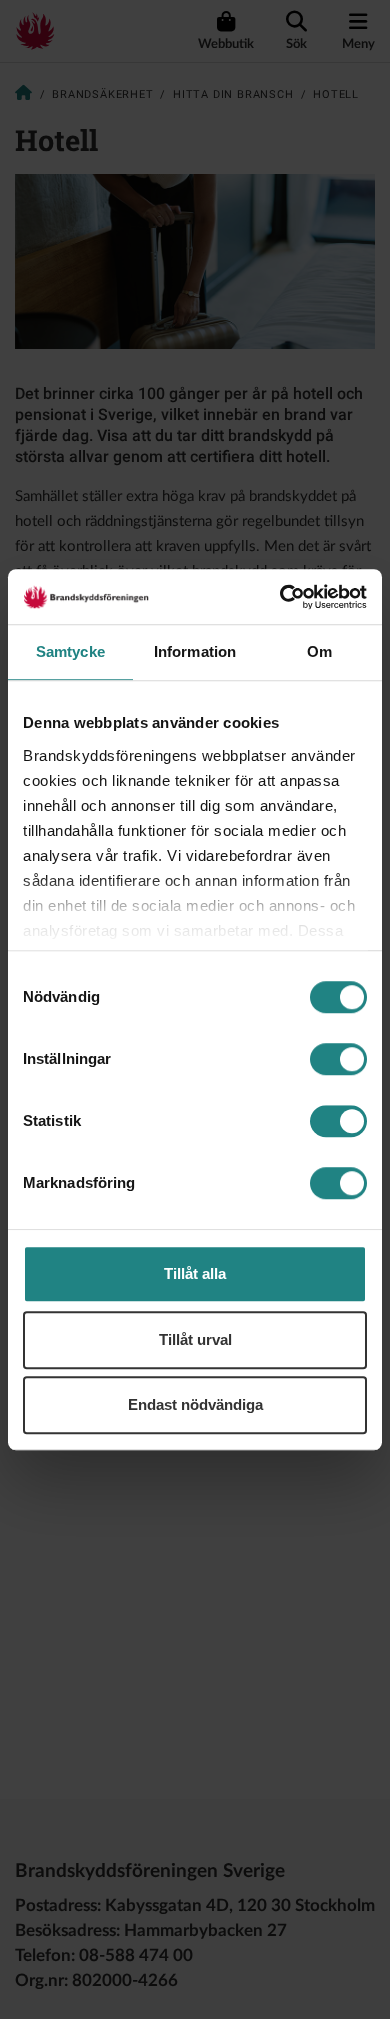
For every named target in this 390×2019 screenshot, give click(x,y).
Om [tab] (319, 651)
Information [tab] (195, 651)
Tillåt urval (195, 1339)
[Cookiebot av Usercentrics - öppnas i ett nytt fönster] (280, 597)
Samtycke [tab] (70, 651)
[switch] (338, 1059)
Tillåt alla (195, 1273)
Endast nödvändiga (195, 1404)
